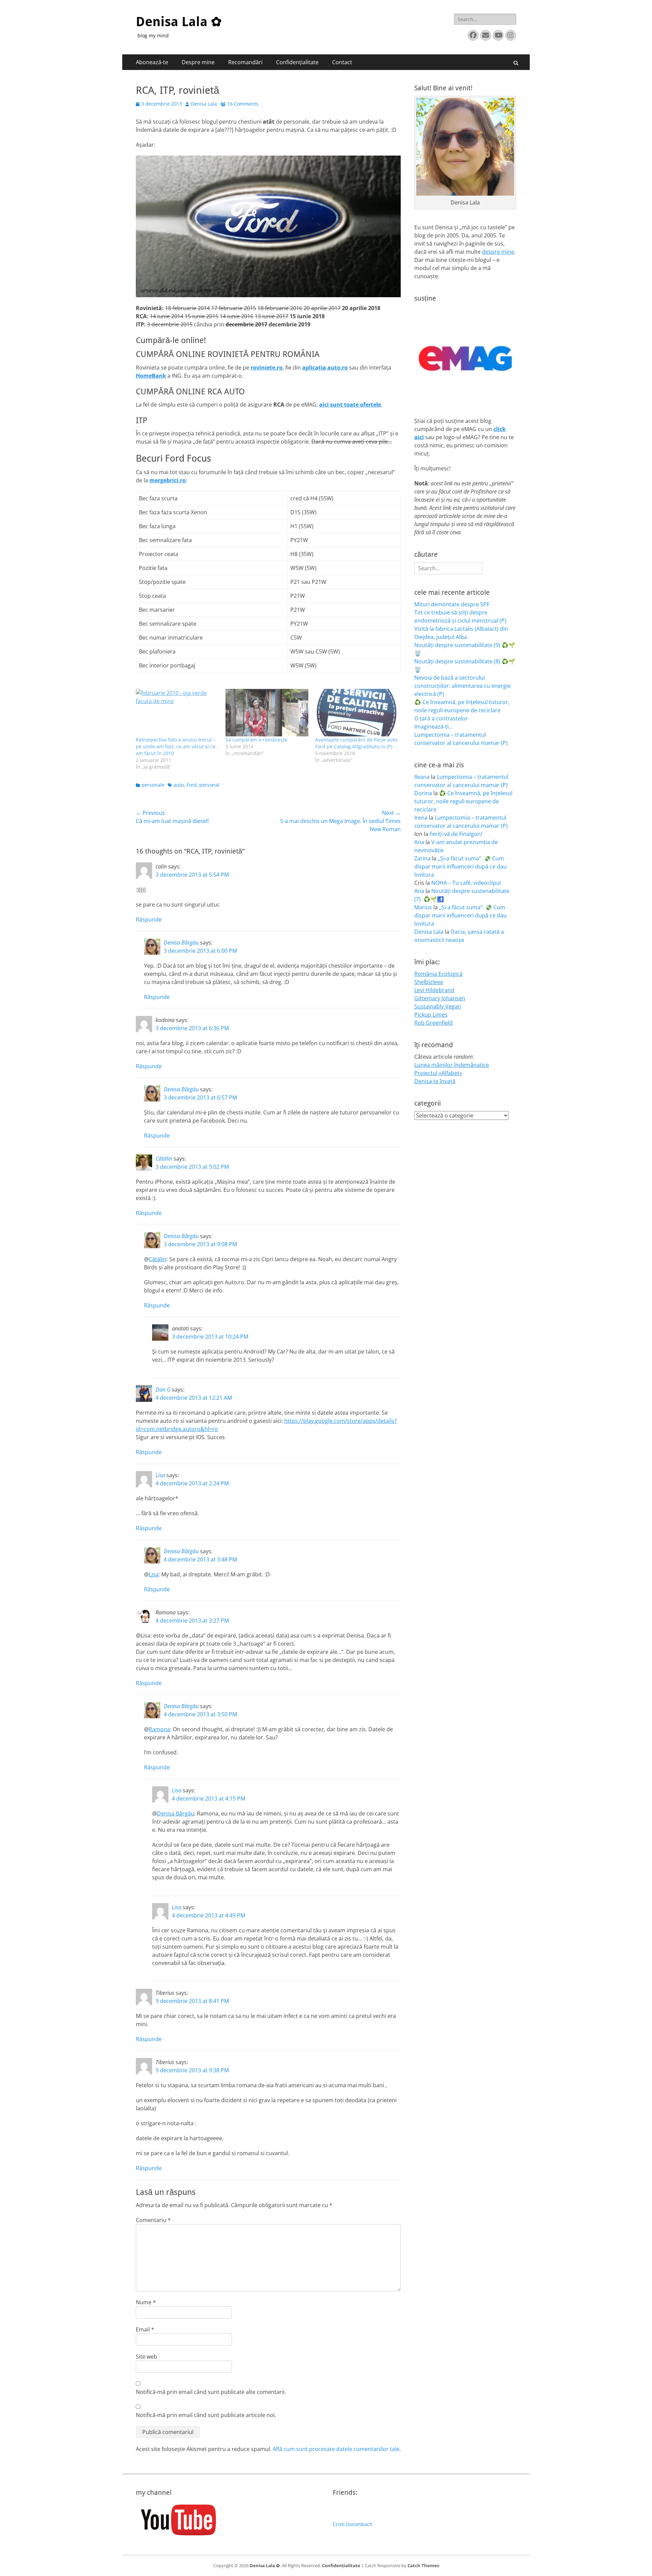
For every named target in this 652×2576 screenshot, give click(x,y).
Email (145, 2329)
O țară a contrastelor (441, 718)
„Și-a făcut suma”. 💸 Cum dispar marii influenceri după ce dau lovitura (460, 866)
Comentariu (153, 2220)
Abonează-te (152, 62)
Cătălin (164, 1159)
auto (179, 785)
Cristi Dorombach (353, 2524)
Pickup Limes (431, 1015)
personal (209, 785)
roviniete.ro (267, 368)
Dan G (163, 1390)
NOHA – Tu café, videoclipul (466, 883)
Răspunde (149, 919)
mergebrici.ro (168, 480)
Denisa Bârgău (181, 943)
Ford (192, 785)
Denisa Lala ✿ (179, 22)
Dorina (423, 793)
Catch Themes (423, 2565)
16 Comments (243, 104)
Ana (419, 842)
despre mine (498, 252)
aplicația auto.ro (325, 368)
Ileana (422, 777)
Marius (423, 907)
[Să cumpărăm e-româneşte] (267, 712)
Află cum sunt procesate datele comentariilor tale (336, 2449)
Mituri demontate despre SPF (452, 604)
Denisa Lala (204, 104)
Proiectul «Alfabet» (438, 1073)
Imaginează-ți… (433, 727)
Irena (421, 818)
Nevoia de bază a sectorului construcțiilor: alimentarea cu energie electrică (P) (463, 686)
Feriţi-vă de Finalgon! (456, 834)
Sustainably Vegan (438, 1006)
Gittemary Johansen (440, 998)
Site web (147, 2357)
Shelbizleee (429, 982)
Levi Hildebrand (434, 990)
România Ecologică (438, 974)
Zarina (422, 858)
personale (153, 785)
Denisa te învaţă (435, 1081)
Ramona (159, 1729)
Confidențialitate (297, 62)
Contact (342, 62)
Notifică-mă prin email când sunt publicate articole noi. (206, 2415)
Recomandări (245, 62)
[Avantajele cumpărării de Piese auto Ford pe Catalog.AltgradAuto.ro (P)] (357, 712)
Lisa (160, 1475)
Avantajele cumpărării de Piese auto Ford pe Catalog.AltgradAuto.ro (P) (356, 743)
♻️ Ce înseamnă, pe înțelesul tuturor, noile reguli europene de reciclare (463, 801)
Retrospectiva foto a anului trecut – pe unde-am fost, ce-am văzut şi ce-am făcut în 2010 (176, 746)
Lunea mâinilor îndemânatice (452, 1065)
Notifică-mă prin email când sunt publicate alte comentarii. (211, 2392)
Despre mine (198, 62)
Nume (146, 2302)
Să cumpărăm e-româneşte (256, 740)
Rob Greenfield (433, 1023)
